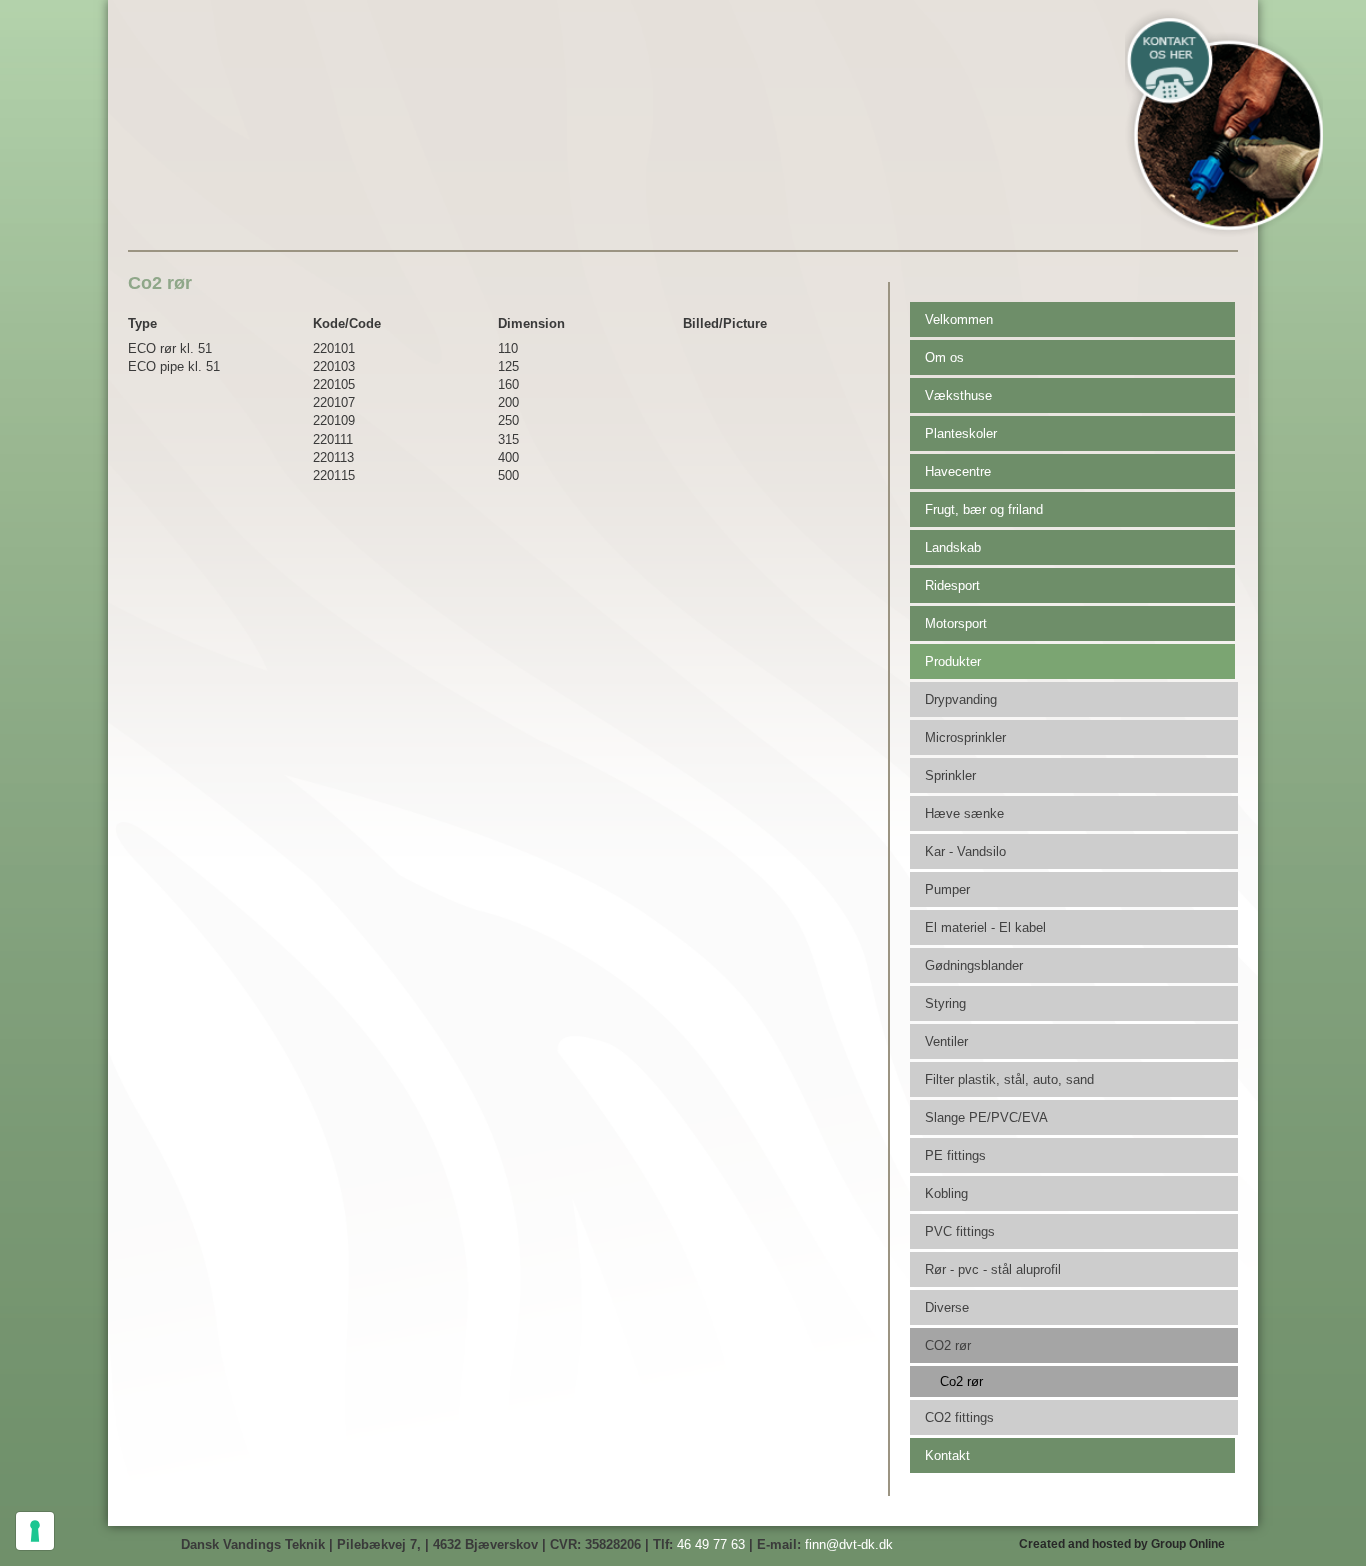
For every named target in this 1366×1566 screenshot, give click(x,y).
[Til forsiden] (353, 87)
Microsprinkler (965, 737)
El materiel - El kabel (985, 927)
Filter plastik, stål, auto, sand (1009, 1079)
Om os (944, 357)
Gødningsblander (974, 965)
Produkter (953, 661)
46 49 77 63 (711, 1544)
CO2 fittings (959, 1417)
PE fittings (955, 1155)
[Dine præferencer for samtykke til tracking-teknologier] (35, 1531)
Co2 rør (961, 1381)
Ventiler (946, 1041)
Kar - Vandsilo (965, 851)
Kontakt (947, 1455)
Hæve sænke (964, 813)
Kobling (946, 1193)
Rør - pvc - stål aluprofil (993, 1269)
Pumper (947, 889)
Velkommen (959, 319)
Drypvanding (961, 699)
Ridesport (952, 585)
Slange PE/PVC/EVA (986, 1117)
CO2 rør (948, 1345)
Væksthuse (958, 395)
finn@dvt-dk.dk (849, 1544)
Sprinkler (950, 775)
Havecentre (958, 471)
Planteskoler (961, 433)
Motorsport (956, 623)
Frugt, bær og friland (984, 509)
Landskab (953, 547)
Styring (945, 1003)
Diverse (947, 1307)
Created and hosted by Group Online (1122, 1544)
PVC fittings (960, 1231)
